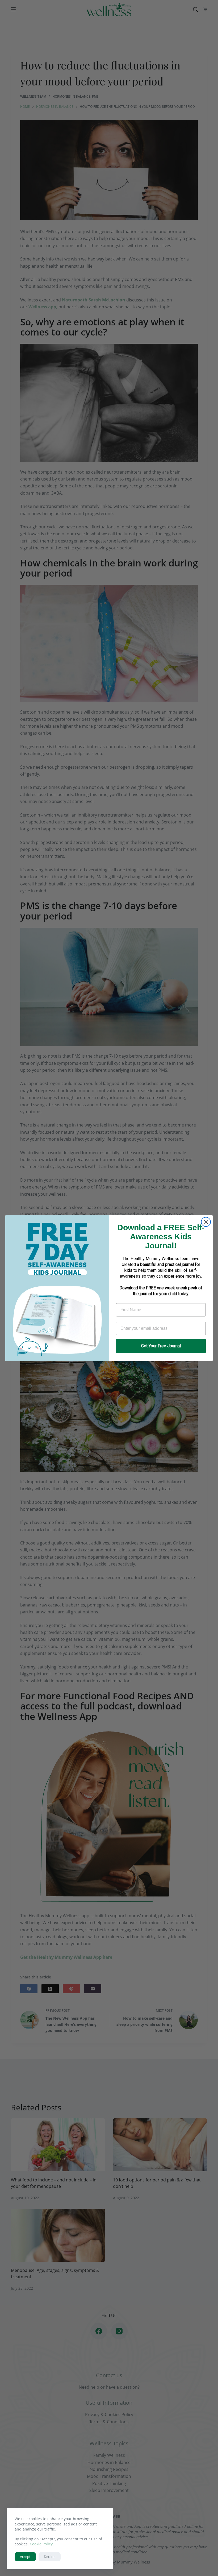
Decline (50, 2557)
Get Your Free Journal (161, 1346)
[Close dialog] (206, 1222)
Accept (25, 2557)
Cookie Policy (41, 2544)
